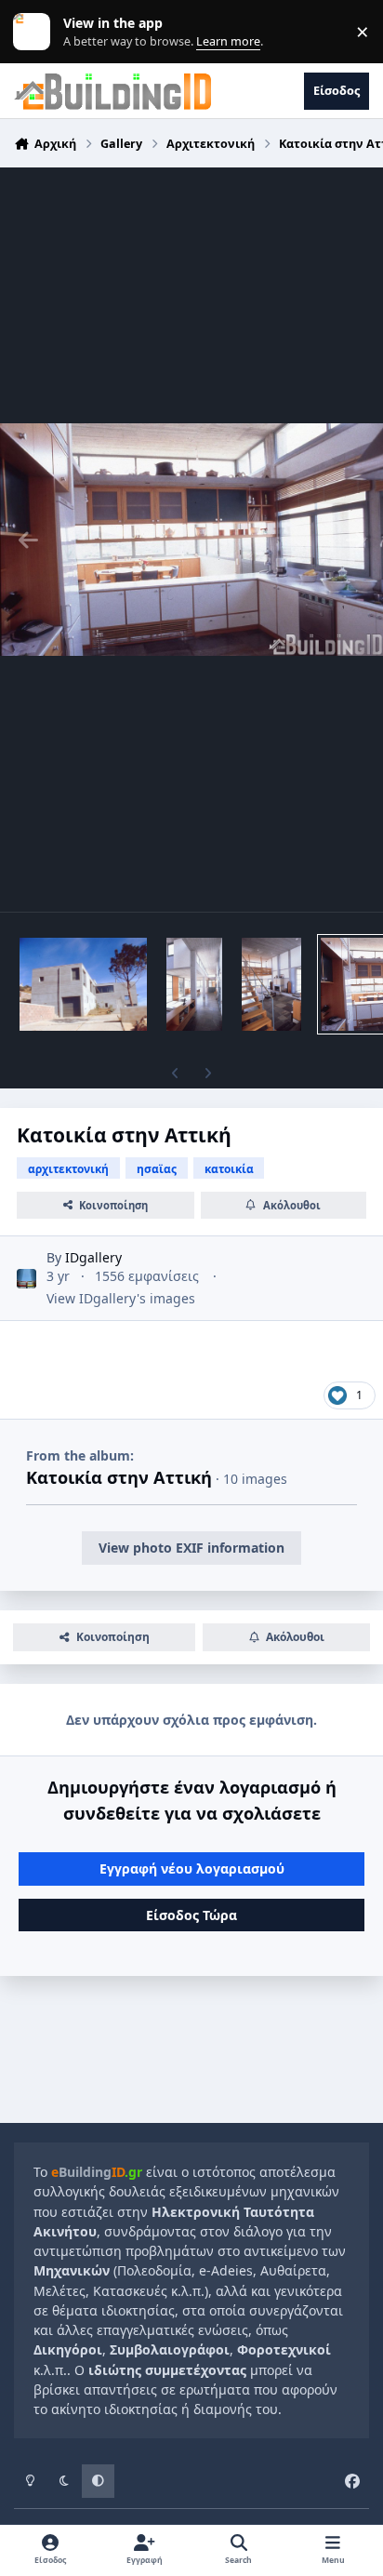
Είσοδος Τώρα (191, 1915)
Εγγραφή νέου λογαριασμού (192, 1869)
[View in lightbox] (191, 540)
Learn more (36, 32)
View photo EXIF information (191, 1548)
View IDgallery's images (121, 1298)
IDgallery (93, 1257)
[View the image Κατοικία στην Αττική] (83, 984)
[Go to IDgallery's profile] (26, 1279)
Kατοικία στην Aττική (119, 1477)
